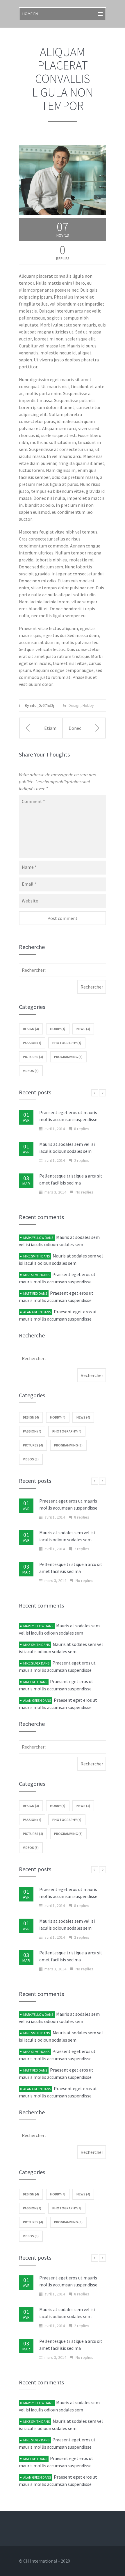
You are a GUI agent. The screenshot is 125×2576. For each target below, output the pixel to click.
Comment (33, 801)
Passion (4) (32, 1043)
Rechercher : (34, 970)
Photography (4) (67, 1043)
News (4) (83, 1029)
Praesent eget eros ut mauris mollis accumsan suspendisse (68, 1116)
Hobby (88, 705)
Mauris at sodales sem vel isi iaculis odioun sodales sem (67, 1148)
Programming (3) (68, 1057)
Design (75, 705)
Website (30, 901)
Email (29, 884)
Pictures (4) (33, 1057)
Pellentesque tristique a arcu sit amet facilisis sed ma (71, 1179)
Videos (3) (31, 1071)
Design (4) (31, 1029)
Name (29, 867)
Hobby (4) (58, 1029)
